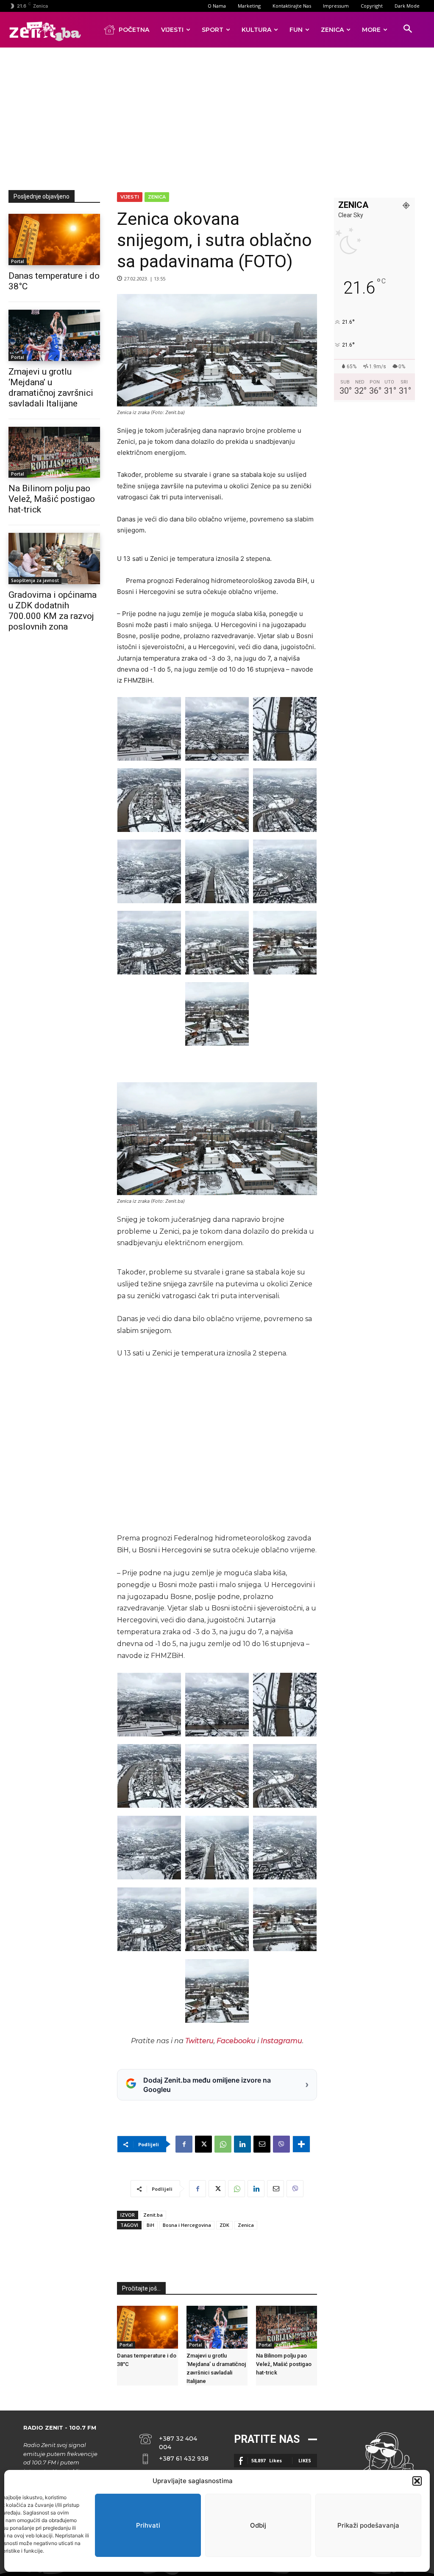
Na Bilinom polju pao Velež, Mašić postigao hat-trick (52, 499)
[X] (203, 2144)
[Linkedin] (242, 2144)
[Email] (262, 2144)
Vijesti (130, 197)
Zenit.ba (153, 2215)
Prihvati (148, 2525)
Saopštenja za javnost (35, 580)
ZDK (224, 2225)
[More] (301, 2144)
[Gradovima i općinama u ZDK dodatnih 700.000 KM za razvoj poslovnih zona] (54, 559)
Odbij (258, 2525)
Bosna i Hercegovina (187, 2225)
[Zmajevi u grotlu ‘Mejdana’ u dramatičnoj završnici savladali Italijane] (54, 335)
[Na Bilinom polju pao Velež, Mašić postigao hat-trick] (54, 452)
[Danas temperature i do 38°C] (54, 239)
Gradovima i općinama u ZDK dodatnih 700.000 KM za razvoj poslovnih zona (53, 611)
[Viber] (281, 2144)
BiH (150, 2225)
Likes (305, 2460)
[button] (417, 2481)
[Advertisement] (221, 117)
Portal (18, 261)
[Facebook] (184, 2144)
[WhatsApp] (223, 2144)
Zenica (157, 197)
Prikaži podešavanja (368, 2525)
